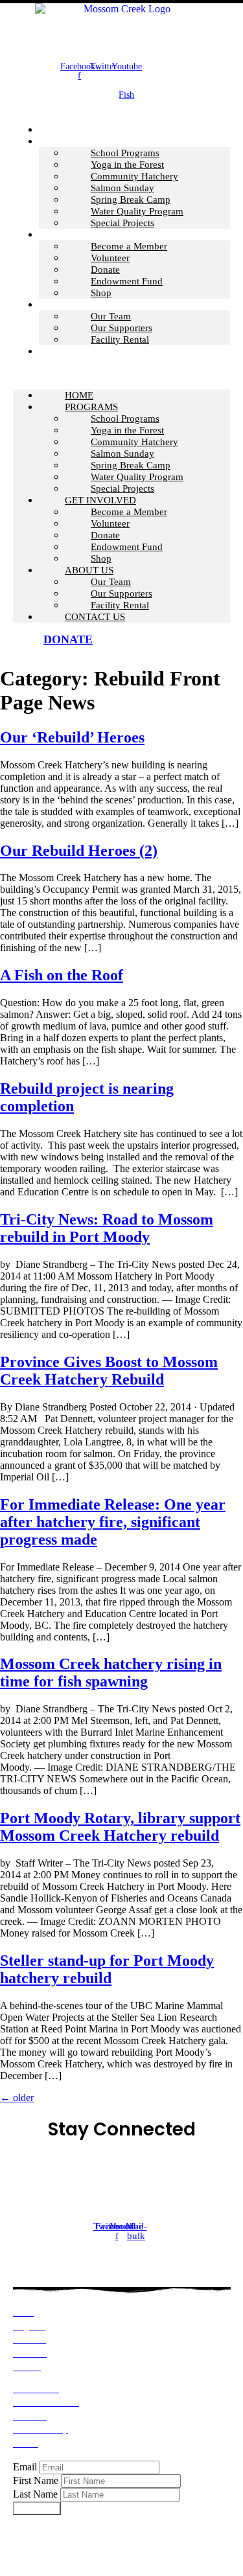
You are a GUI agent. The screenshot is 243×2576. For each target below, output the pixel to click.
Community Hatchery (134, 176)
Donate (105, 270)
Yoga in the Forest (127, 165)
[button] (121, 373)
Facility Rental (120, 339)
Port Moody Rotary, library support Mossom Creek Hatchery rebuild (120, 1827)
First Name (36, 2480)
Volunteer (110, 258)
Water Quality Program (137, 211)
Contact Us (69, 351)
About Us (63, 305)
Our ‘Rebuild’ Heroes (72, 737)
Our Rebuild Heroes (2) (79, 851)
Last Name (35, 2494)
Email (25, 2467)
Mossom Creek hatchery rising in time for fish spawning (111, 1673)
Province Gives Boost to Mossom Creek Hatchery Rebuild (109, 1371)
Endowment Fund (127, 281)
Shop (101, 293)
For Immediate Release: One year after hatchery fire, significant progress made (113, 1522)
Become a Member (129, 246)
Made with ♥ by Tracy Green (182, 2540)
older (17, 2098)
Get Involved (75, 235)
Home (79, 395)
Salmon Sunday (122, 188)
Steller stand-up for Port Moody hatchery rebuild (107, 1969)
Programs (65, 141)
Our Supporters (121, 328)
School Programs (125, 153)
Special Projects (122, 223)
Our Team (111, 316)
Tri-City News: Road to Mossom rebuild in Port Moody (107, 1228)
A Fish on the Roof (62, 975)
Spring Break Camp (131, 200)
